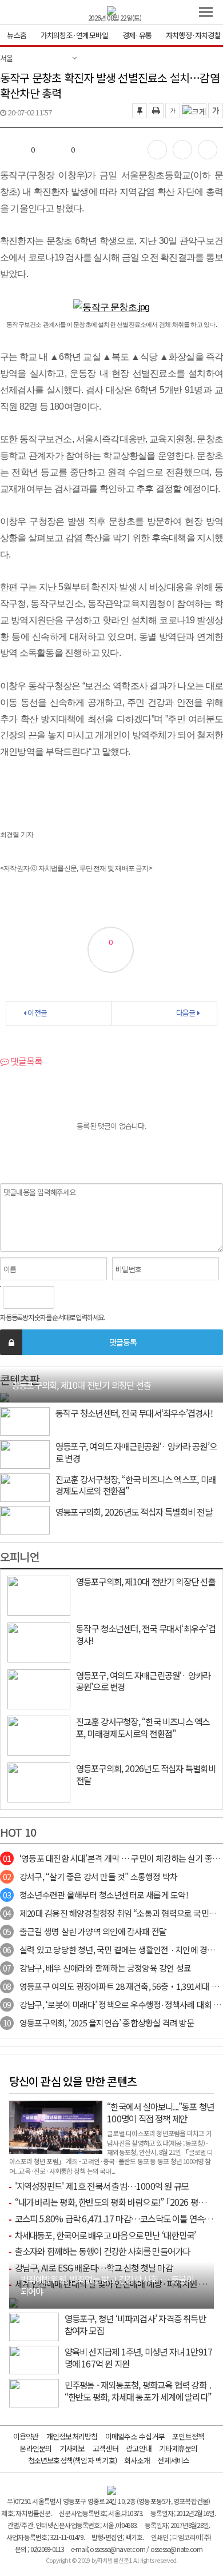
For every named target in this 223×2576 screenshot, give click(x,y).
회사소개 (137, 2460)
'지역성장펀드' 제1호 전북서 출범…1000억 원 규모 (102, 2186)
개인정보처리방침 (72, 2436)
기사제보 (72, 2448)
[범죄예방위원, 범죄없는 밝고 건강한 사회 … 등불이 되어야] (14, 2302)
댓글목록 (25, 1061)
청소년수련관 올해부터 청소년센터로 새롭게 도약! (95, 1895)
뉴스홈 (17, 35)
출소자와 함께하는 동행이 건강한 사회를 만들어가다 (103, 2251)
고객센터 (105, 2448)
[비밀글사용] (11, 1342)
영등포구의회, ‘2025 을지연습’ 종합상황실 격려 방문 (99, 2023)
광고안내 (139, 2448)
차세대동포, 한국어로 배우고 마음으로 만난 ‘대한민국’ (105, 2235)
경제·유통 (137, 35)
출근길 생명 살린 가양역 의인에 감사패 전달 (85, 1931)
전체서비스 (173, 2460)
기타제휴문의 (178, 2448)
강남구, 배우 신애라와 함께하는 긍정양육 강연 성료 (97, 1968)
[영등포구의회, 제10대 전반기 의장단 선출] (5, 1396)
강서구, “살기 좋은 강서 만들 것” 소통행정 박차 (90, 1876)
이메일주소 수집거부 (135, 2436)
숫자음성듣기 (67, 1297)
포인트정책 (188, 2436)
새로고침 (92, 1297)
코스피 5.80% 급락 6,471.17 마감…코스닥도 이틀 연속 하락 (118, 2218)
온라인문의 (35, 2448)
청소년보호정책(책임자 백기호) (73, 2460)
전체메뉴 (206, 12)
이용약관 (26, 2436)
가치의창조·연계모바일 (74, 35)
